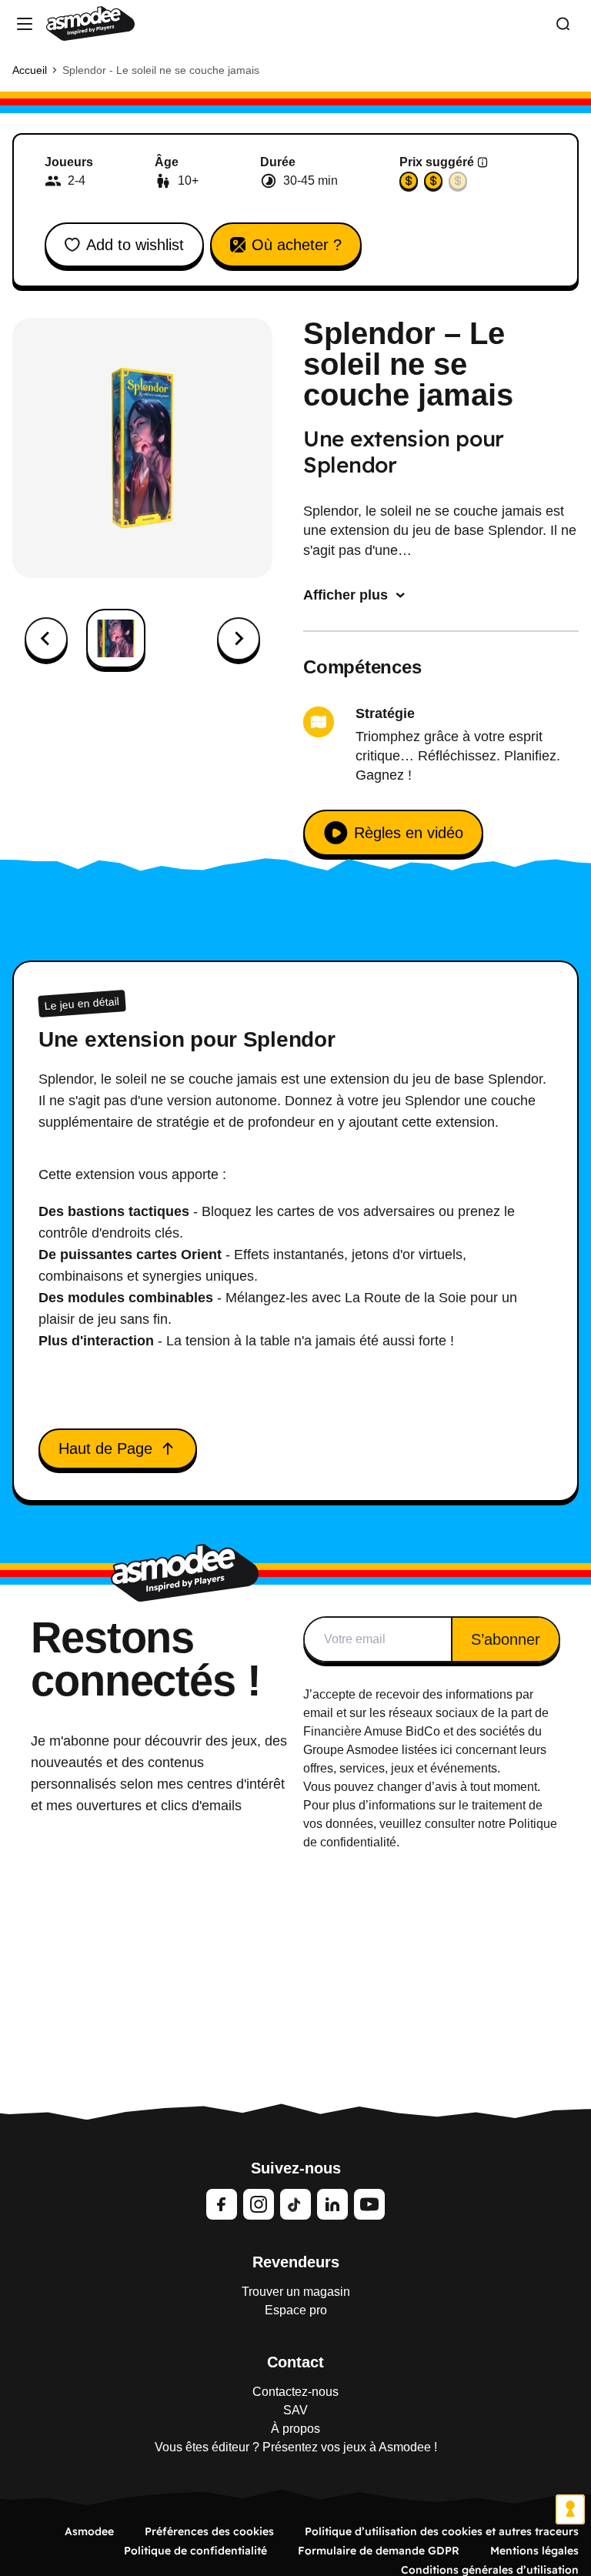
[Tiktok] (295, 2204)
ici (446, 1750)
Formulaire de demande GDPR (379, 2551)
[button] (116, 638)
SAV (295, 2410)
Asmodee (89, 2531)
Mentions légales (534, 2551)
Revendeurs (296, 2262)
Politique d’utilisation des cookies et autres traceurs (442, 2531)
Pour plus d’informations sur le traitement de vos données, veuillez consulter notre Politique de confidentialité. (430, 1824)
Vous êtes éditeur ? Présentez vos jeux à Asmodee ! (296, 2447)
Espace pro (296, 2310)
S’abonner (506, 1639)
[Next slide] (239, 639)
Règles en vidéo (409, 833)
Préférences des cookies (209, 2531)
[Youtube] (369, 2204)
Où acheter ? (297, 245)
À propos (295, 2429)
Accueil (30, 70)
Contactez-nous (295, 2392)
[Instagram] (259, 2204)
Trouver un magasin (296, 2292)
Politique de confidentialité (195, 2551)
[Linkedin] (332, 2204)
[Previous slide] (46, 639)
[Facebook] (222, 2204)
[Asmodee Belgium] (90, 23)
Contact (295, 2362)
